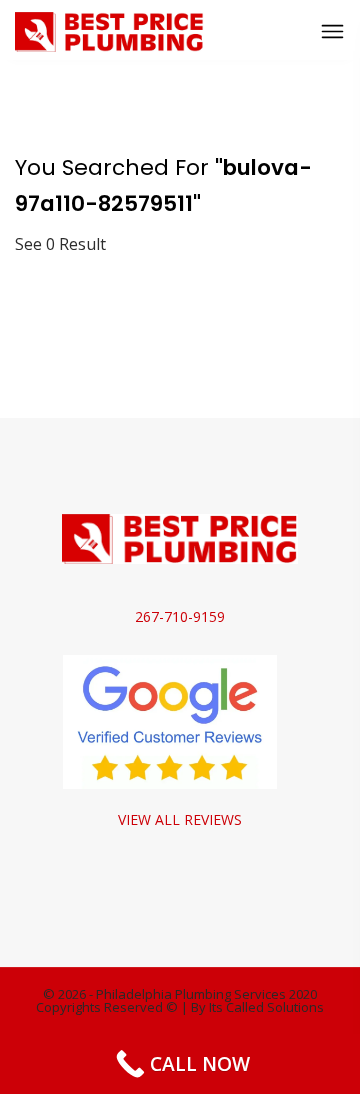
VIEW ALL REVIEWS (180, 819)
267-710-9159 (180, 616)
